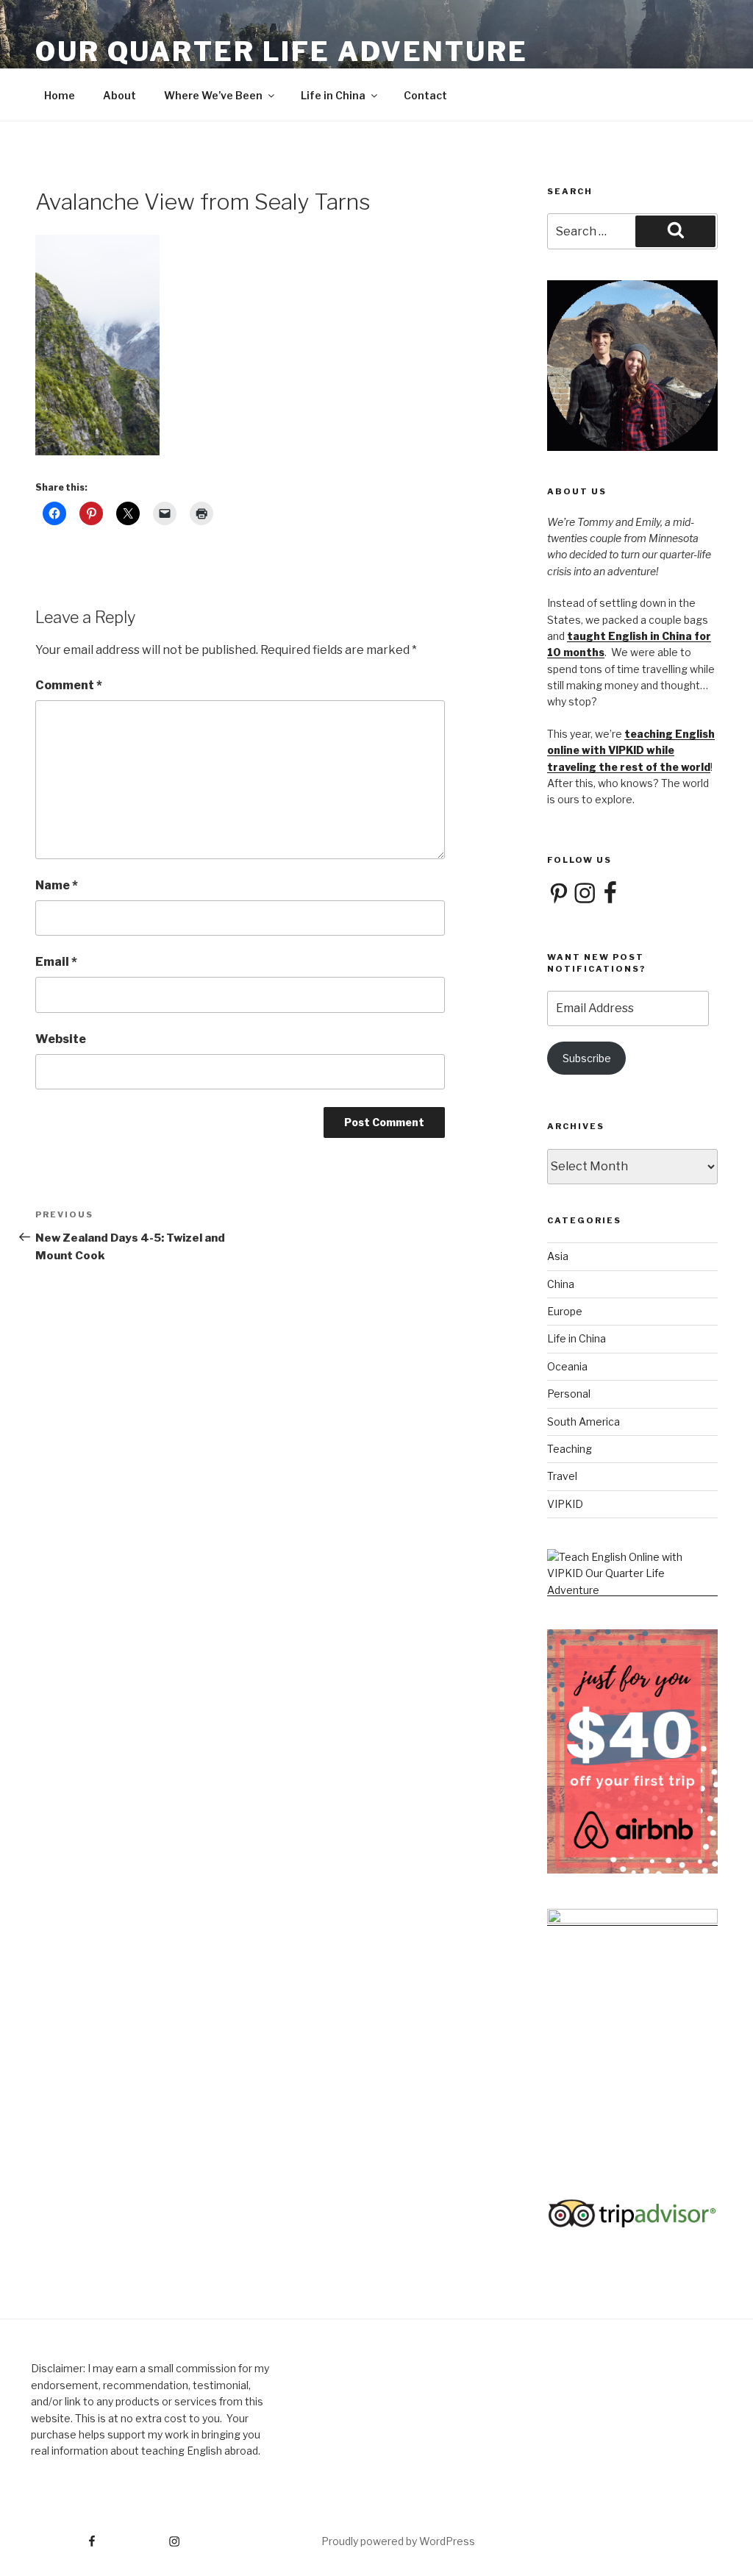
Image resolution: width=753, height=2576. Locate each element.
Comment (69, 685)
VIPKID (565, 1504)
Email (56, 962)
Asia (558, 1256)
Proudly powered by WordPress (398, 2541)
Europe (565, 1311)
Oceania (567, 1366)
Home (60, 95)
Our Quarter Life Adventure (282, 51)
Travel (562, 1476)
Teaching (570, 1449)
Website (61, 1039)
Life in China (333, 95)
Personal (569, 1394)
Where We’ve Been (213, 95)
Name (57, 885)
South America (584, 1422)
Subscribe (587, 1058)
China (561, 1284)
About (119, 95)
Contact (425, 95)
